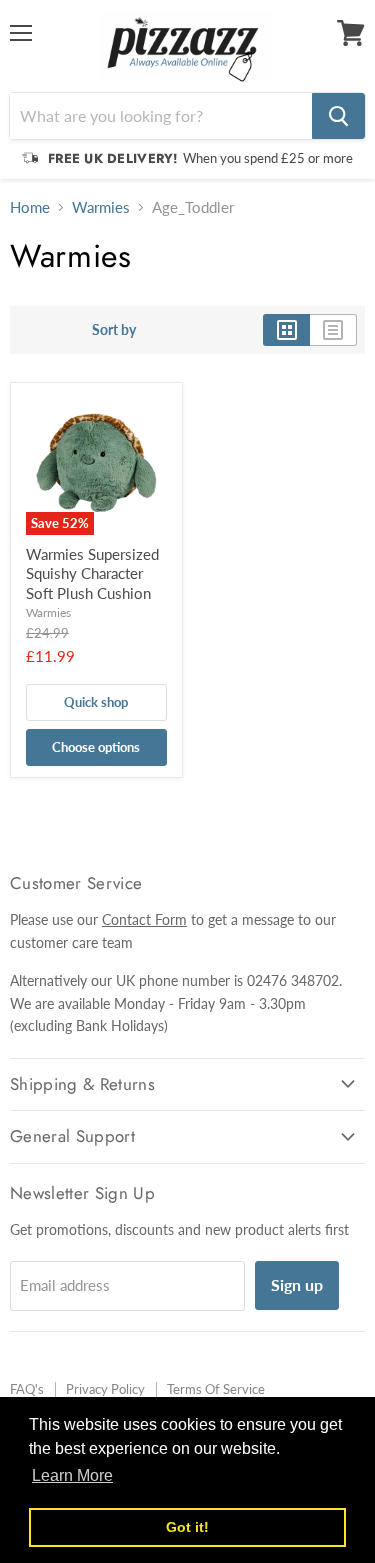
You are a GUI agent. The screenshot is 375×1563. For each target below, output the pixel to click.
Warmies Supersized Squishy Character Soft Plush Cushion (92, 573)
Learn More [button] (72, 1475)
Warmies (101, 207)
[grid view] (286, 330)
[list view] (333, 330)
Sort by (114, 330)
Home (30, 207)
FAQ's (27, 1389)
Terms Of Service (216, 1389)
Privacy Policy (105, 1389)
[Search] (338, 116)
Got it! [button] (187, 1527)
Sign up (297, 1284)
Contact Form (144, 919)
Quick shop (96, 702)
